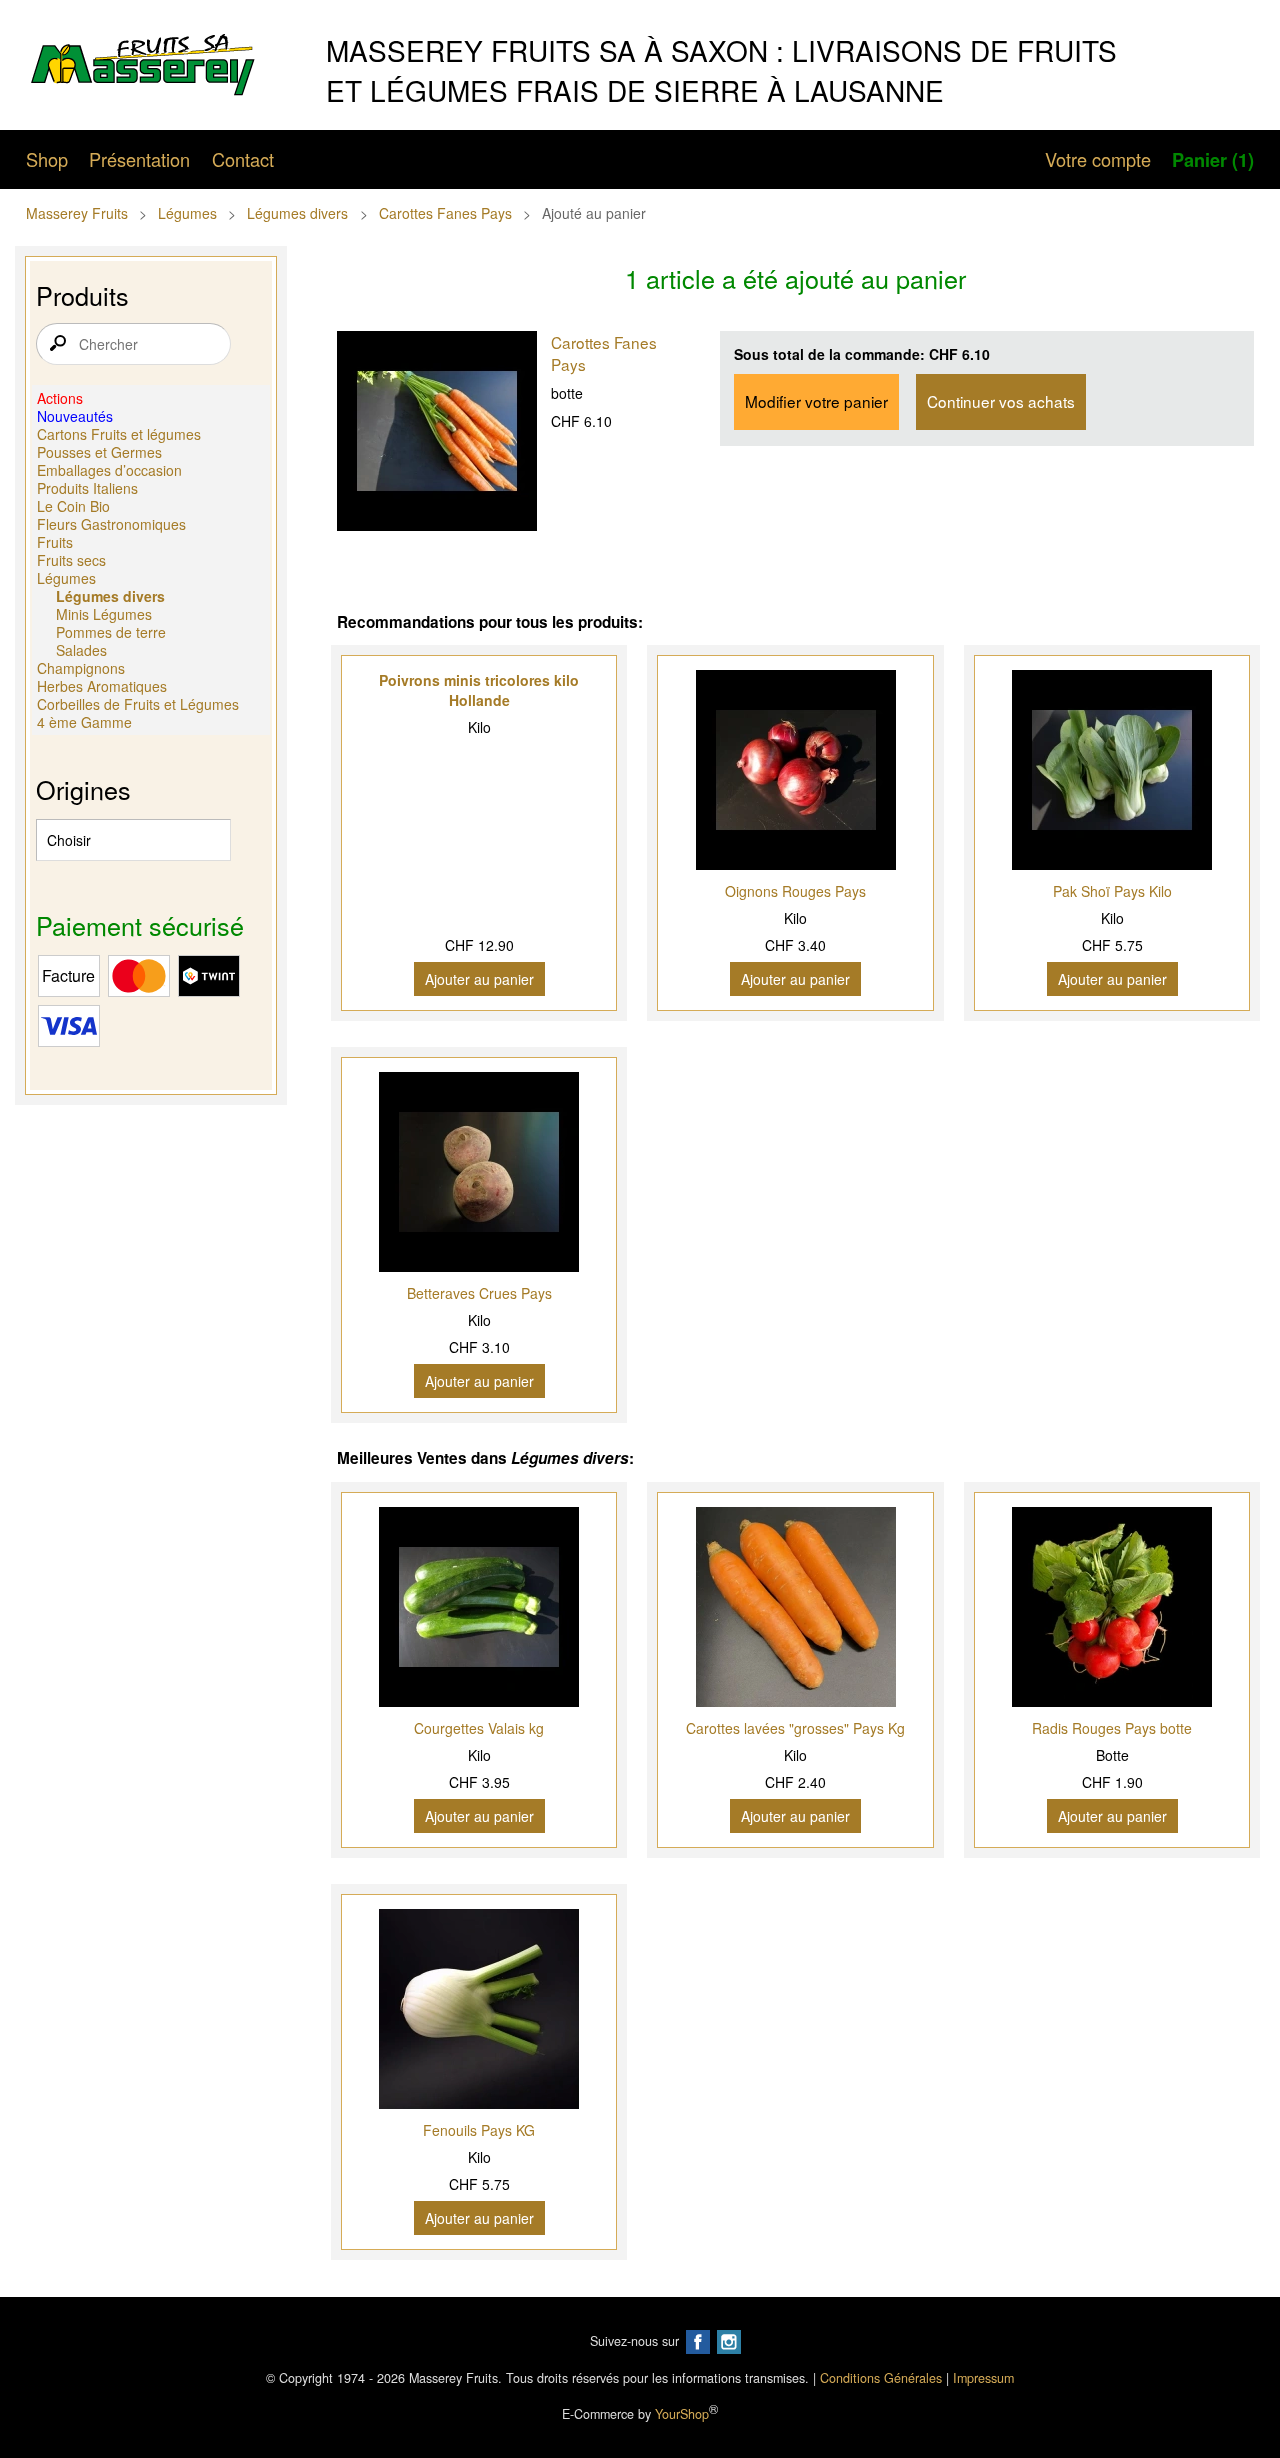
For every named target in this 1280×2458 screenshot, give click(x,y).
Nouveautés (75, 416)
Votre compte (1098, 159)
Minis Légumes (104, 614)
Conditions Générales (881, 2378)
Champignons (81, 668)
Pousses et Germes (99, 452)
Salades (81, 650)
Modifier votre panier (816, 401)
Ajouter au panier (479, 979)
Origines (83, 789)
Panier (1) (1213, 160)
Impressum (983, 2378)
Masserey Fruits (77, 213)
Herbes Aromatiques (102, 686)
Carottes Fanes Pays (445, 213)
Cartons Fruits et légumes (119, 434)
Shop (47, 159)
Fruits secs (71, 560)
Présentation (139, 159)
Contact (243, 159)
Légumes (187, 213)
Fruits (55, 542)
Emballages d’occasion (109, 470)
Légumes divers (297, 213)
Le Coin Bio (73, 506)
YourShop (682, 2415)
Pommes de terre (111, 632)
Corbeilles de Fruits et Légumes (138, 704)
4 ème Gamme (84, 722)
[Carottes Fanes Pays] (437, 433)
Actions (60, 398)
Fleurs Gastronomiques (111, 524)
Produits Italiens (87, 488)
